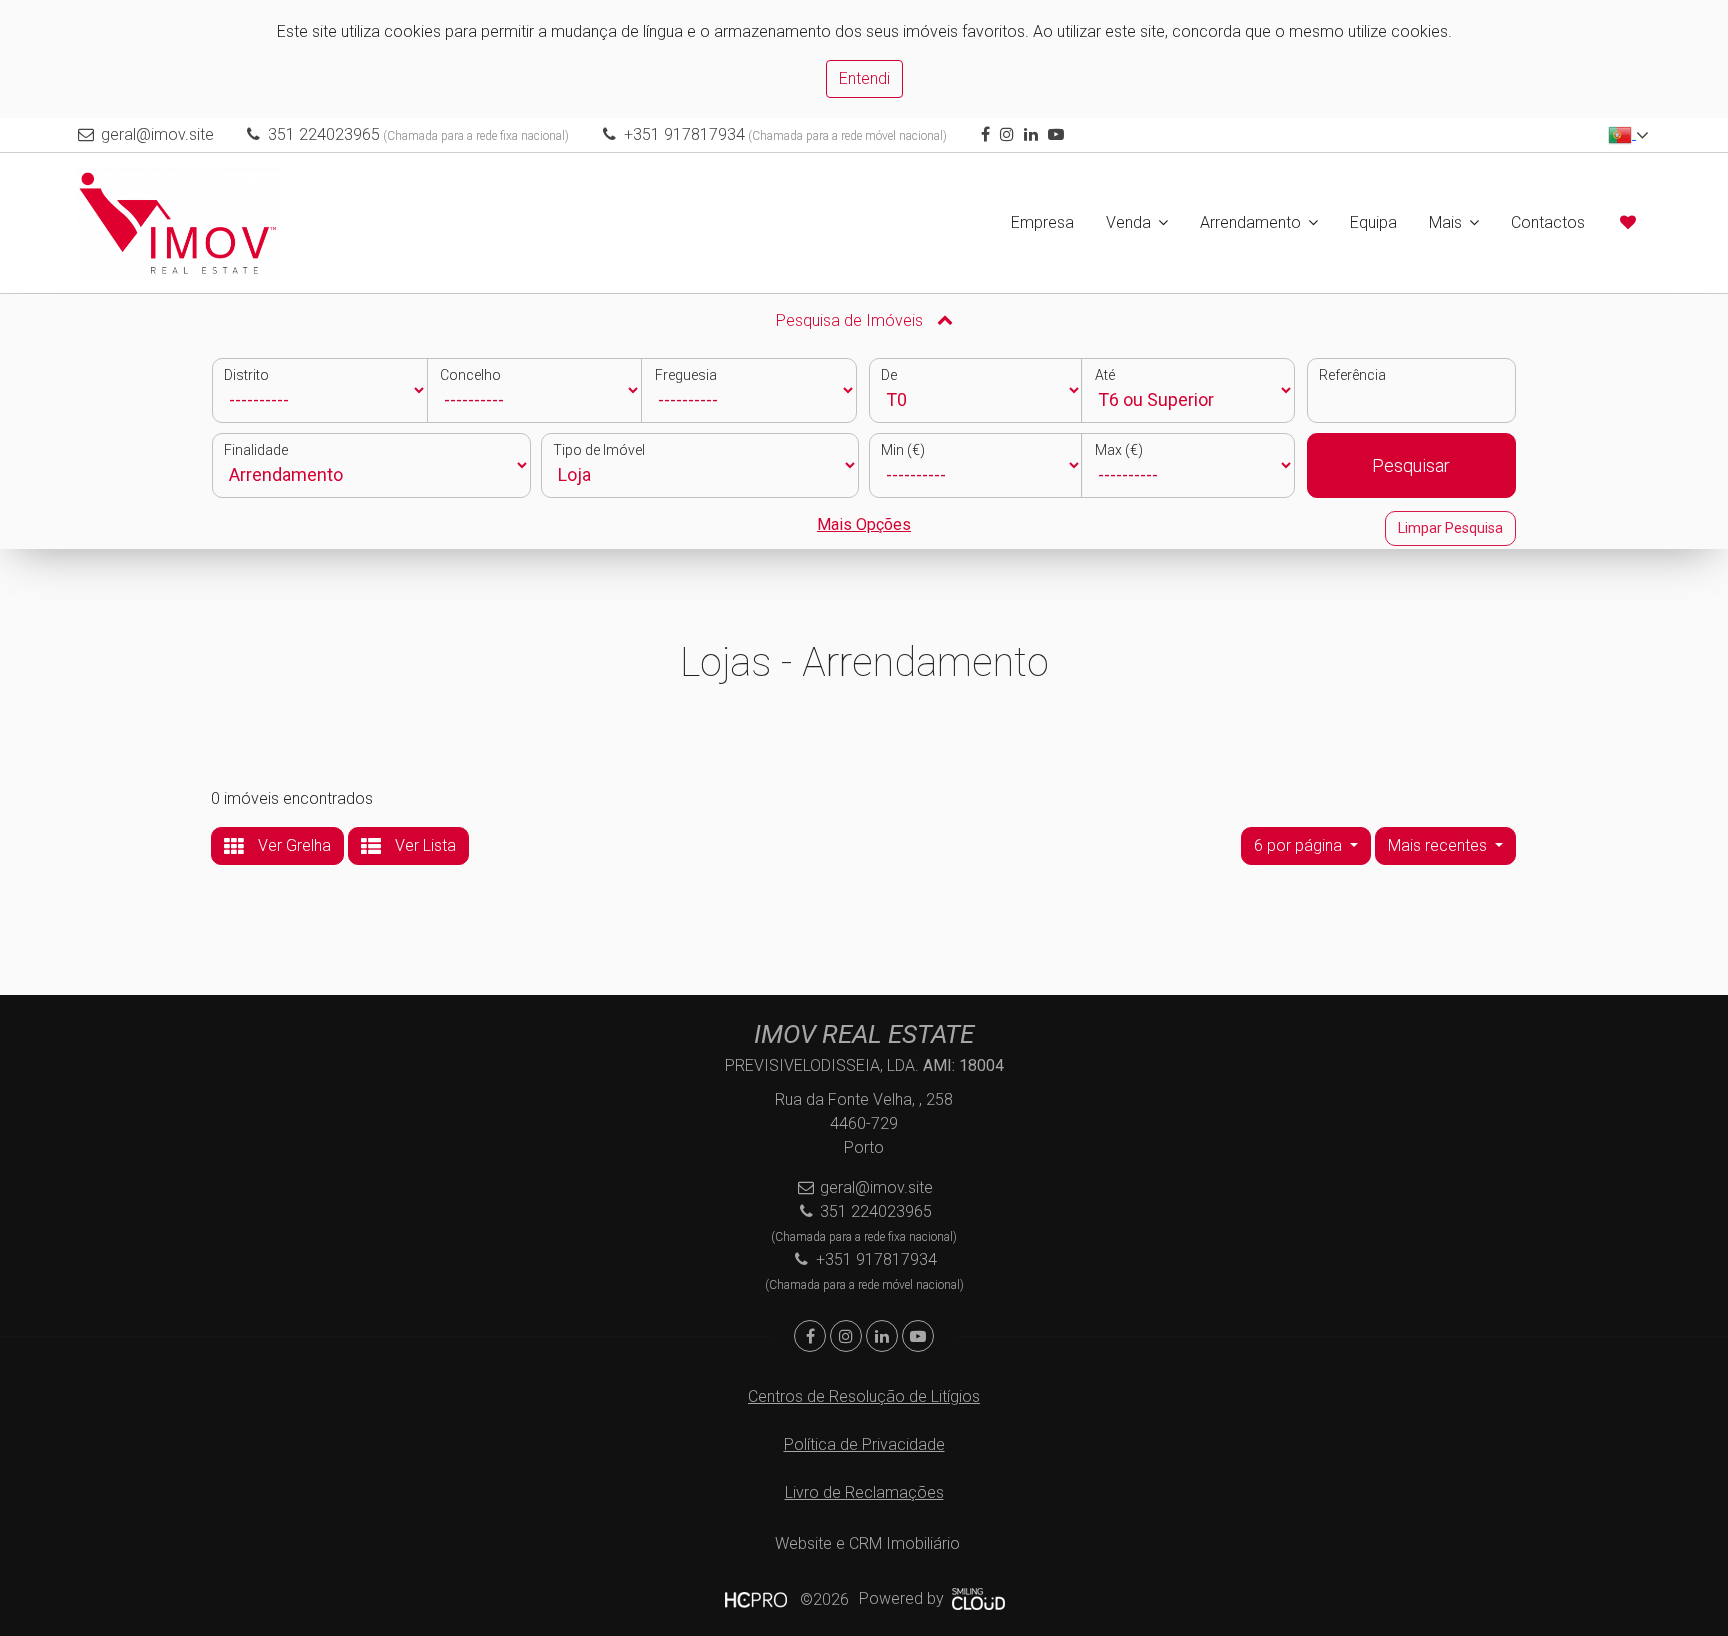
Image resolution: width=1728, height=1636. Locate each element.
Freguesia (686, 375)
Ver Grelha (292, 845)
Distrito (246, 375)
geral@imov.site (157, 134)
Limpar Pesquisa (1450, 528)
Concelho (470, 375)
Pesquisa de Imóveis (851, 320)
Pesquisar (1411, 465)
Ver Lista (423, 845)
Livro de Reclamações (864, 1492)
